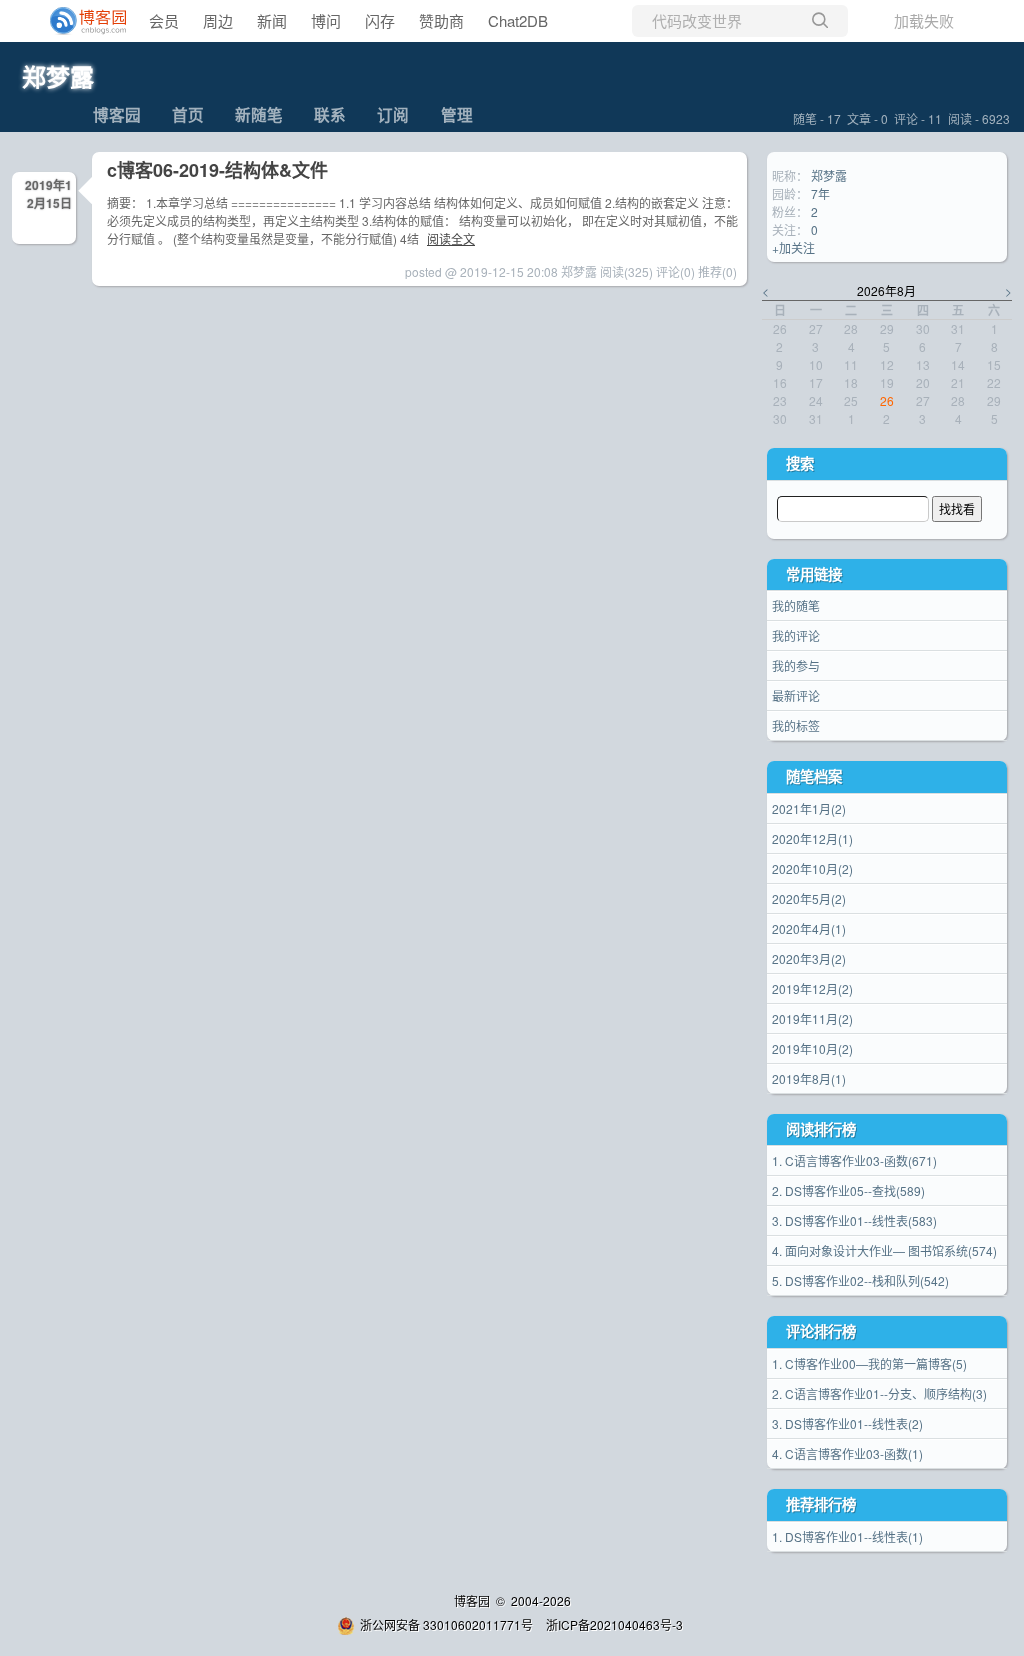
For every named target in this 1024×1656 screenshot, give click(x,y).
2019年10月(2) (812, 1048)
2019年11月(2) (812, 1018)
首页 (188, 114)
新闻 (272, 20)
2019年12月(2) (812, 988)
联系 (330, 114)
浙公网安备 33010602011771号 (446, 1624)
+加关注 (793, 247)
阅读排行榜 (821, 1129)
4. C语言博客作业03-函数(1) (847, 1453)
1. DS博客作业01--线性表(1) (847, 1536)
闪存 (380, 20)
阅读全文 (451, 238)
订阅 (393, 114)
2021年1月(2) (809, 808)
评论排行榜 (821, 1331)
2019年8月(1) (809, 1078)
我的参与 (796, 665)
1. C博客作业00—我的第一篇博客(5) (869, 1363)
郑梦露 (58, 76)
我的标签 (796, 725)
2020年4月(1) (809, 928)
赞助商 (441, 20)
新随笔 (259, 114)
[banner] (80, 21)
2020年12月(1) (812, 838)
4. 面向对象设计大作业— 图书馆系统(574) (884, 1250)
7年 (820, 193)
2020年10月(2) (812, 868)
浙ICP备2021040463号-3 (614, 1624)
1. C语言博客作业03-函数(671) (854, 1160)
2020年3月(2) (809, 958)
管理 (457, 114)
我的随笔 (796, 605)
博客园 (117, 114)
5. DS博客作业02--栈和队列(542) (860, 1280)
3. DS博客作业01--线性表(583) (854, 1220)
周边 (218, 20)
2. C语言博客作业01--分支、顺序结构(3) (879, 1393)
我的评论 (796, 635)
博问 (326, 20)
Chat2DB (518, 20)
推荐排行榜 (821, 1504)
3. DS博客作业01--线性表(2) (847, 1423)
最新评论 (796, 695)
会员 (164, 20)
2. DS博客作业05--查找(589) (848, 1190)
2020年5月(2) (809, 898)
